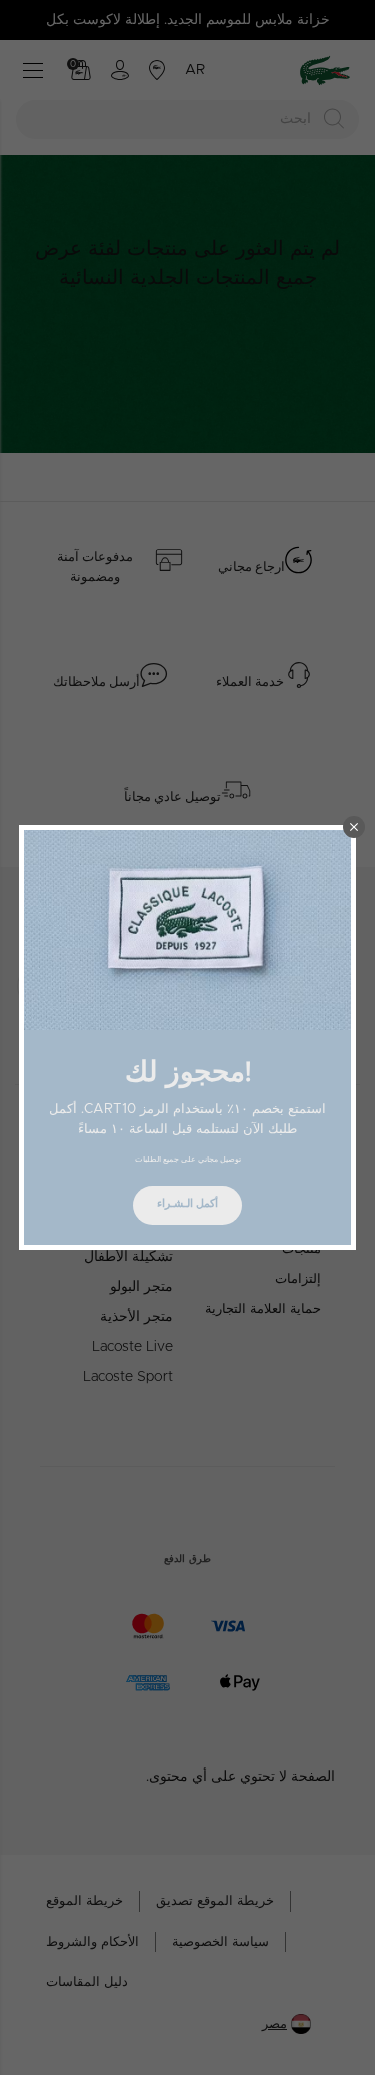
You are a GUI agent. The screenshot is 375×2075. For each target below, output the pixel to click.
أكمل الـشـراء (187, 1203)
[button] (354, 827)
